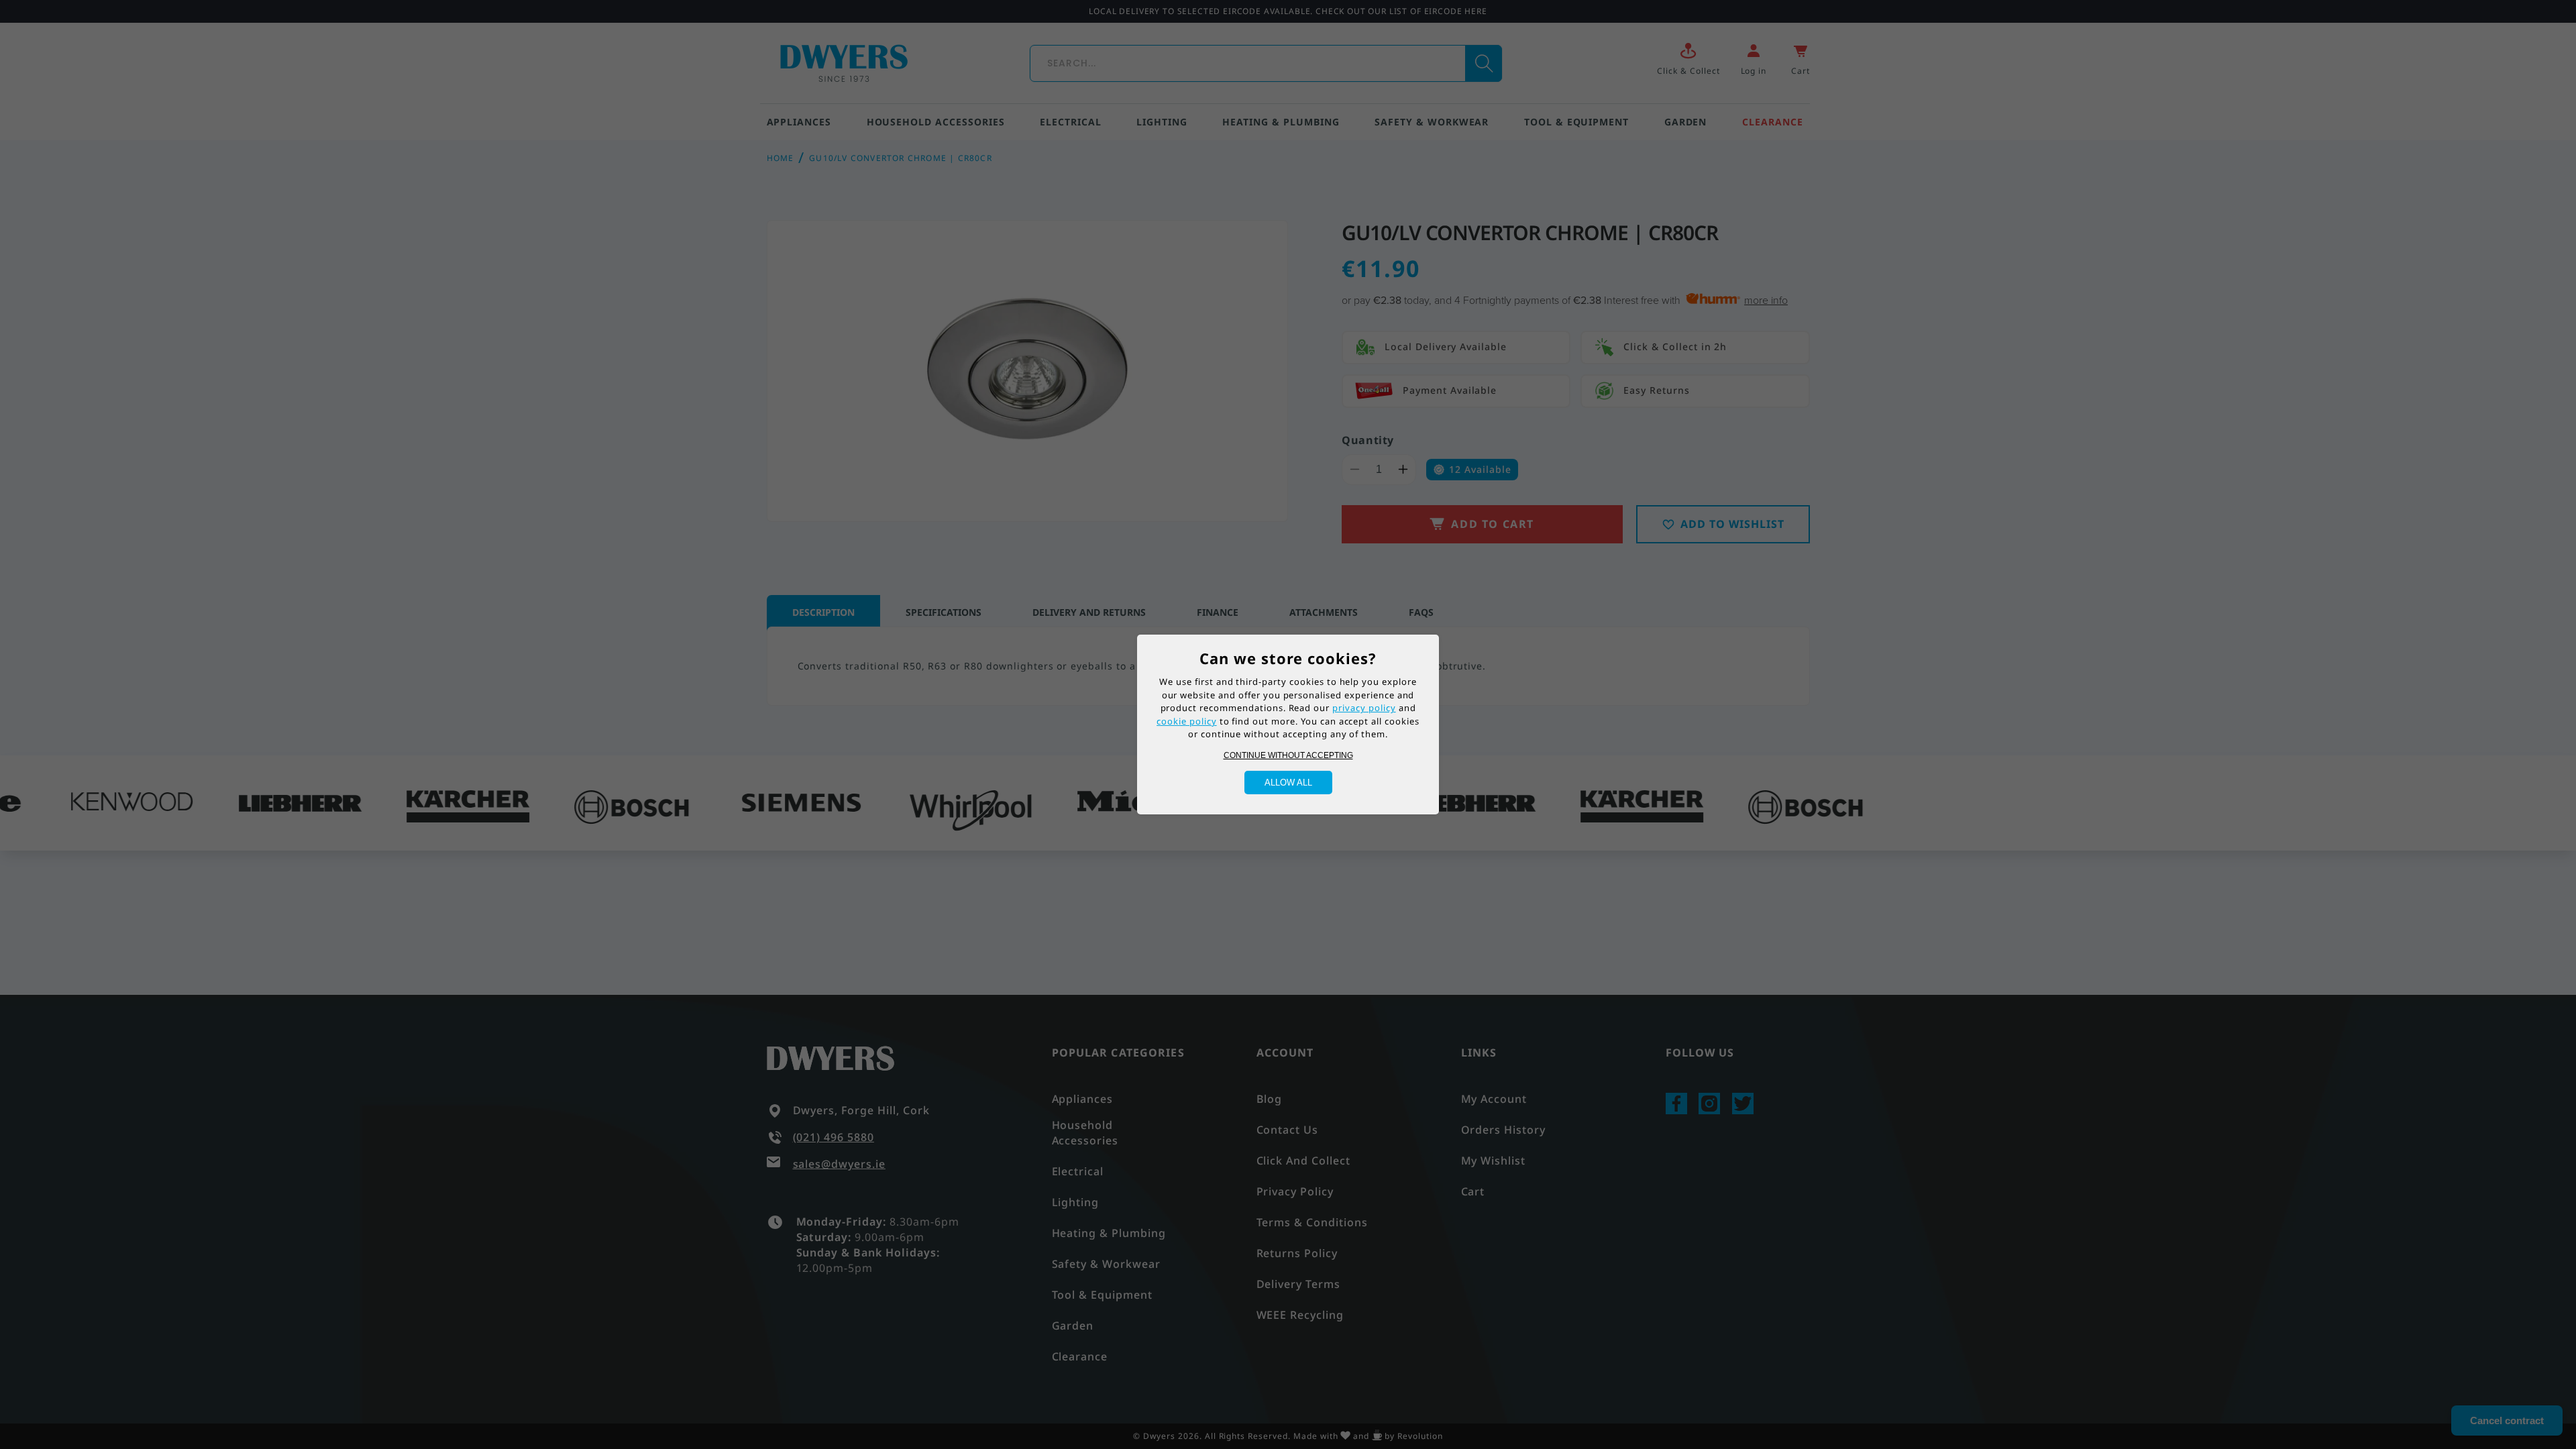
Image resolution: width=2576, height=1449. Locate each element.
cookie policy (1186, 721)
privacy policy (1364, 708)
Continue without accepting (1288, 755)
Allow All (1288, 783)
